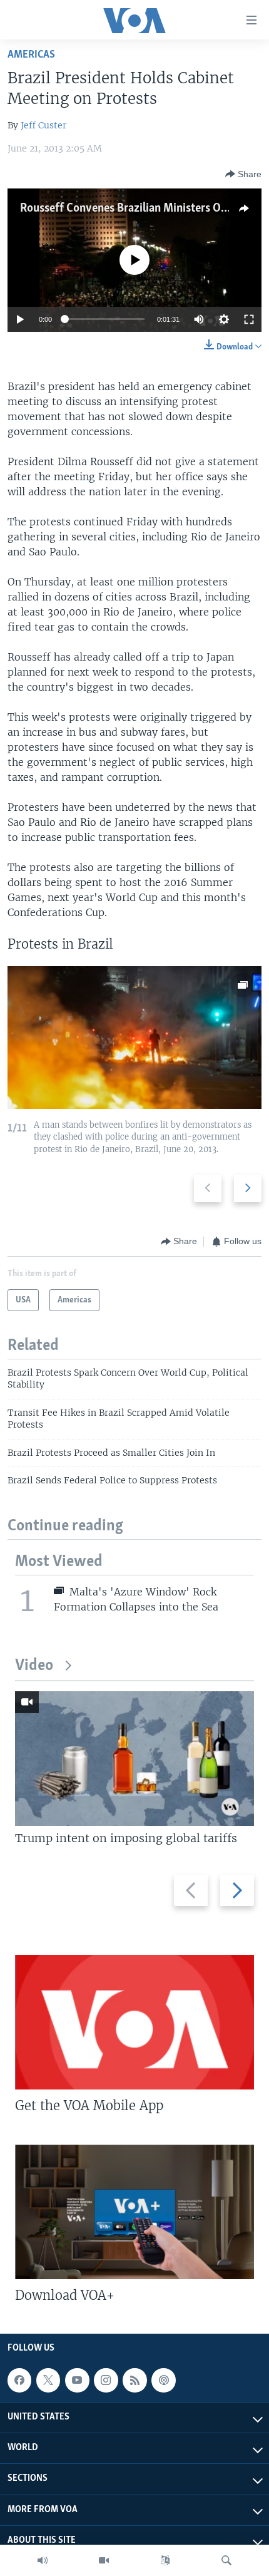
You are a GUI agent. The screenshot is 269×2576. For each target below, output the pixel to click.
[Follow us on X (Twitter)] (48, 2380)
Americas (31, 55)
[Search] (226, 2560)
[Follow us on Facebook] (19, 2380)
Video (34, 1666)
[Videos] (104, 2560)
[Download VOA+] (134, 2212)
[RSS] (134, 2380)
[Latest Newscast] (43, 2560)
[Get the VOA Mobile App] (134, 2022)
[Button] (243, 174)
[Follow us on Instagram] (106, 2380)
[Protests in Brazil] (134, 1038)
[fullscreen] (249, 319)
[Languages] (165, 2560)
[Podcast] (163, 2380)
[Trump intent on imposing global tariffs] (134, 1759)
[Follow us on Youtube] (77, 2380)
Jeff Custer (43, 125)
